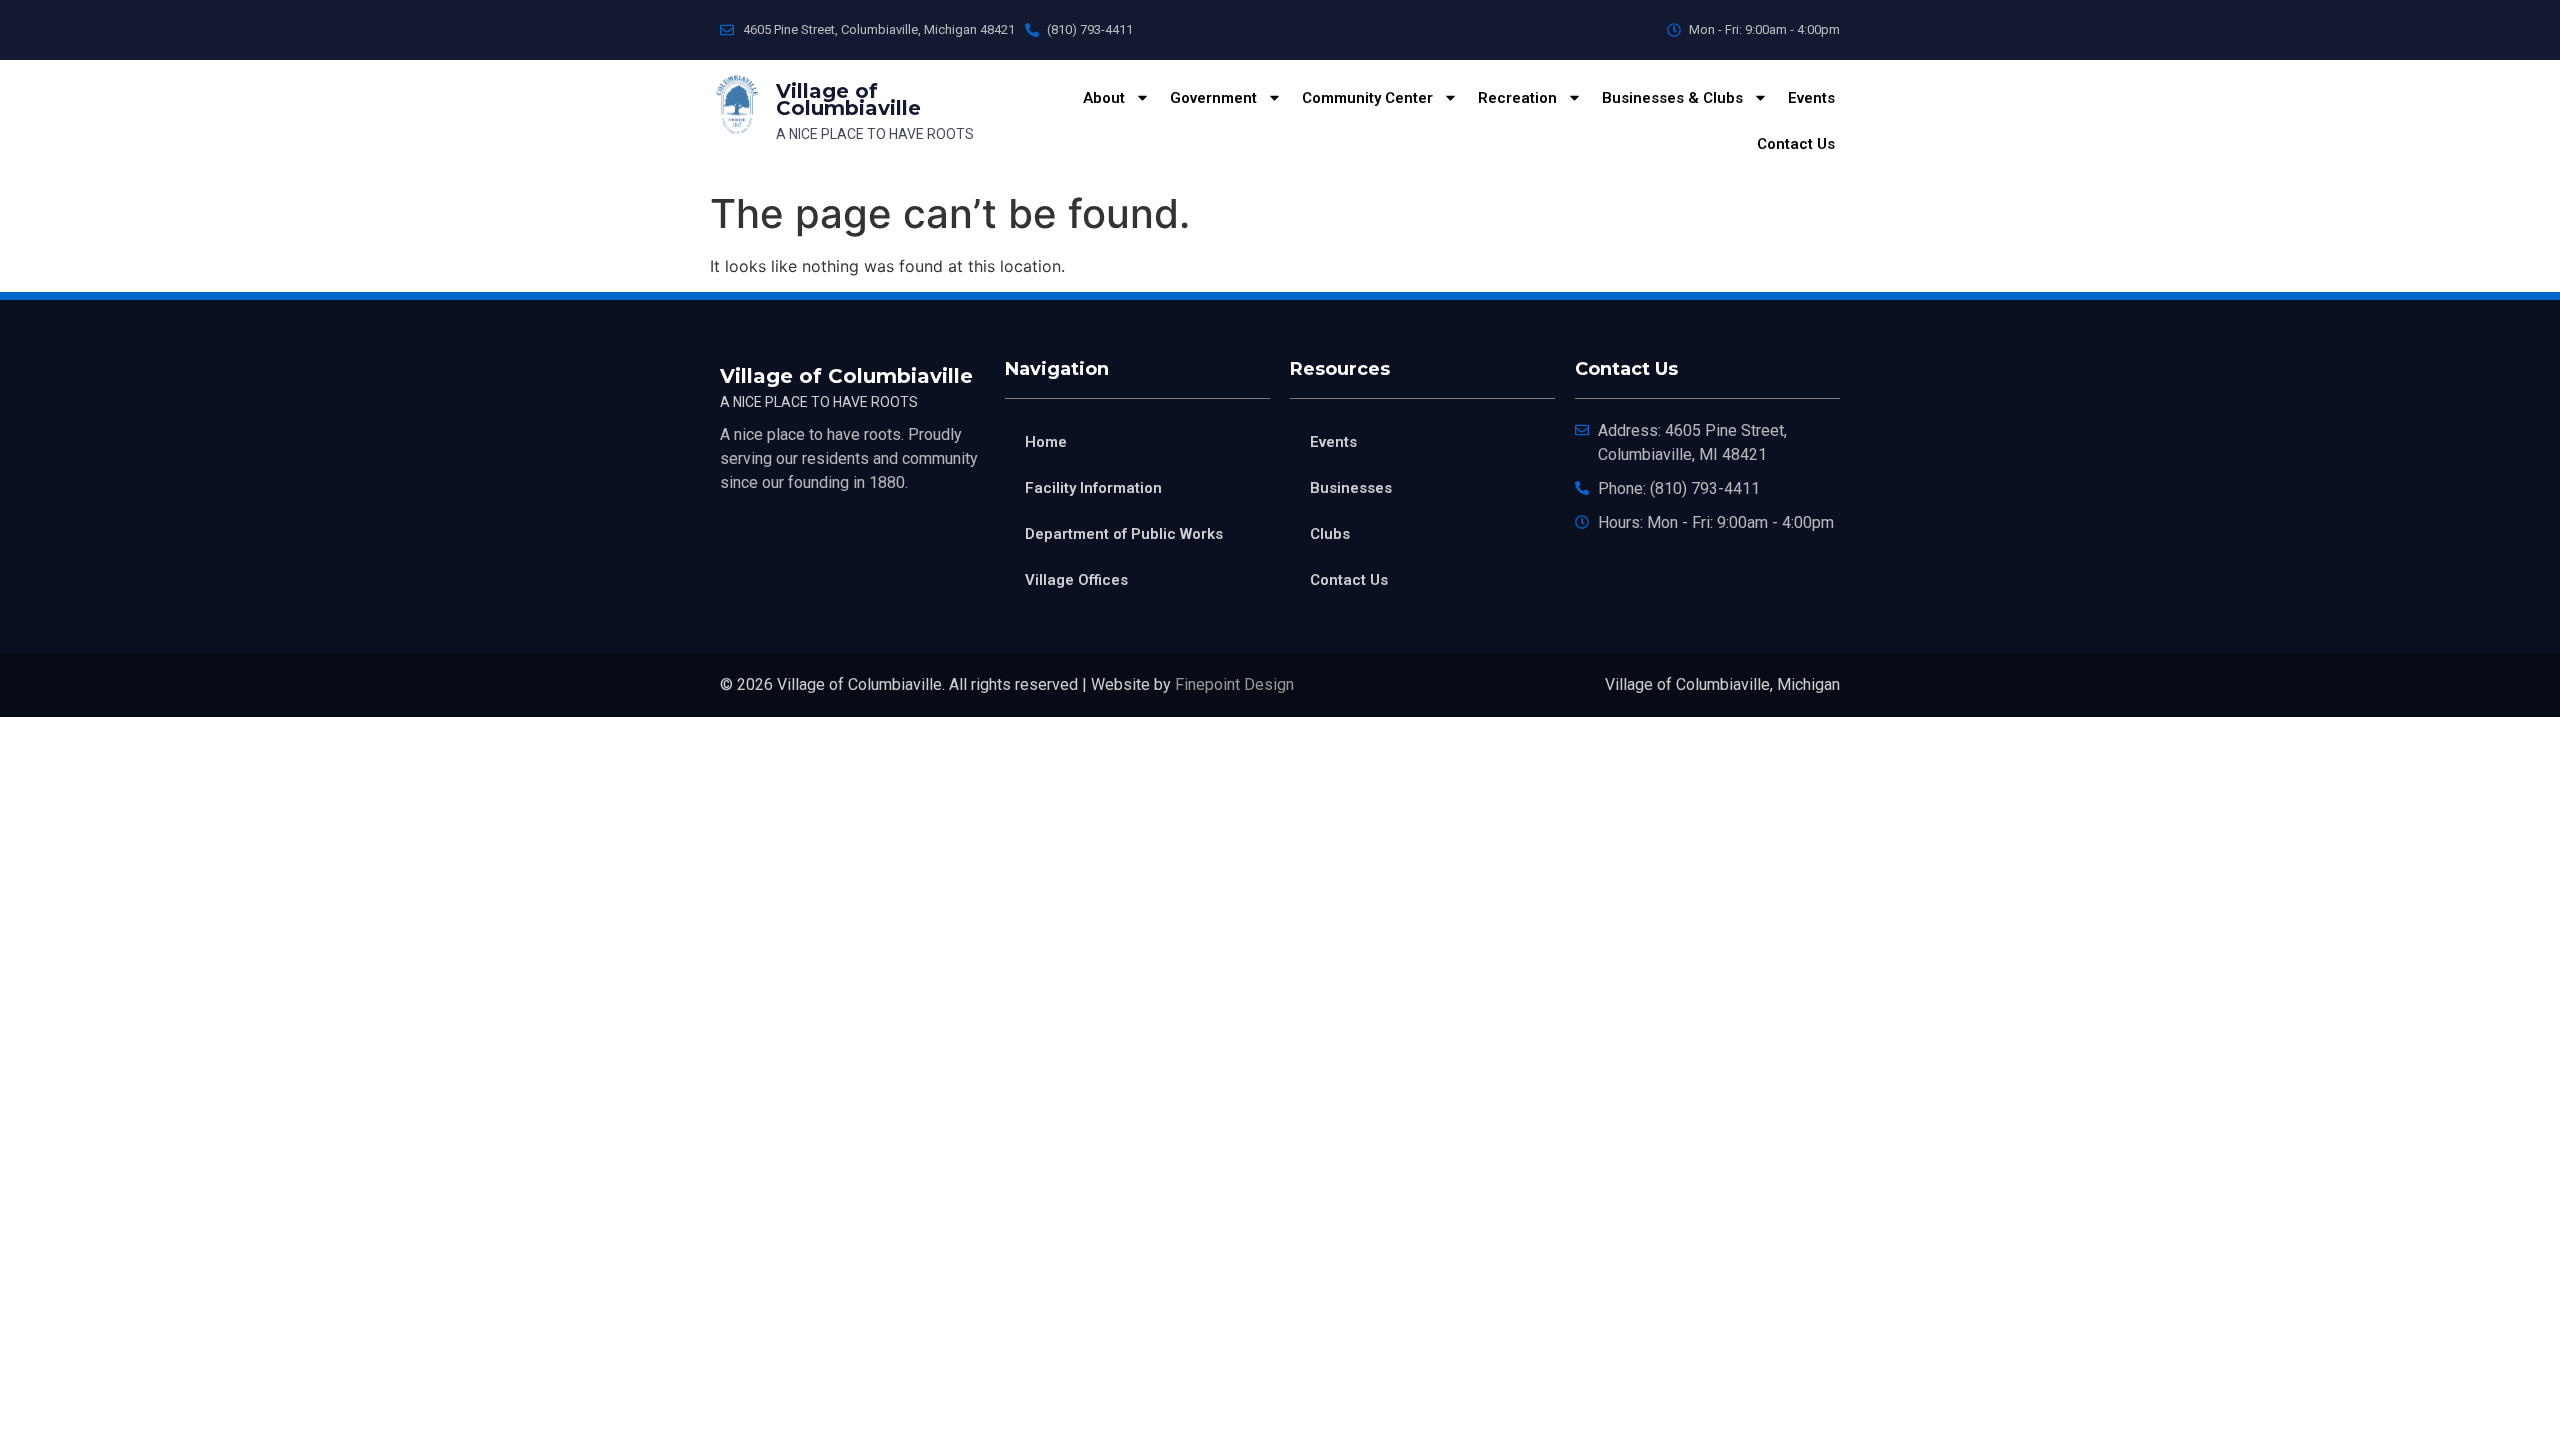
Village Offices (1076, 580)
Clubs (1330, 534)
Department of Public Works (1124, 534)
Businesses (1351, 488)
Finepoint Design (1234, 684)
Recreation (1517, 98)
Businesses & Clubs (1672, 98)
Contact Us (1796, 144)
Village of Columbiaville (848, 99)
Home (1046, 442)
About (1104, 98)
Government (1213, 98)
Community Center (1367, 98)
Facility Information (1093, 488)
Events (1811, 98)
